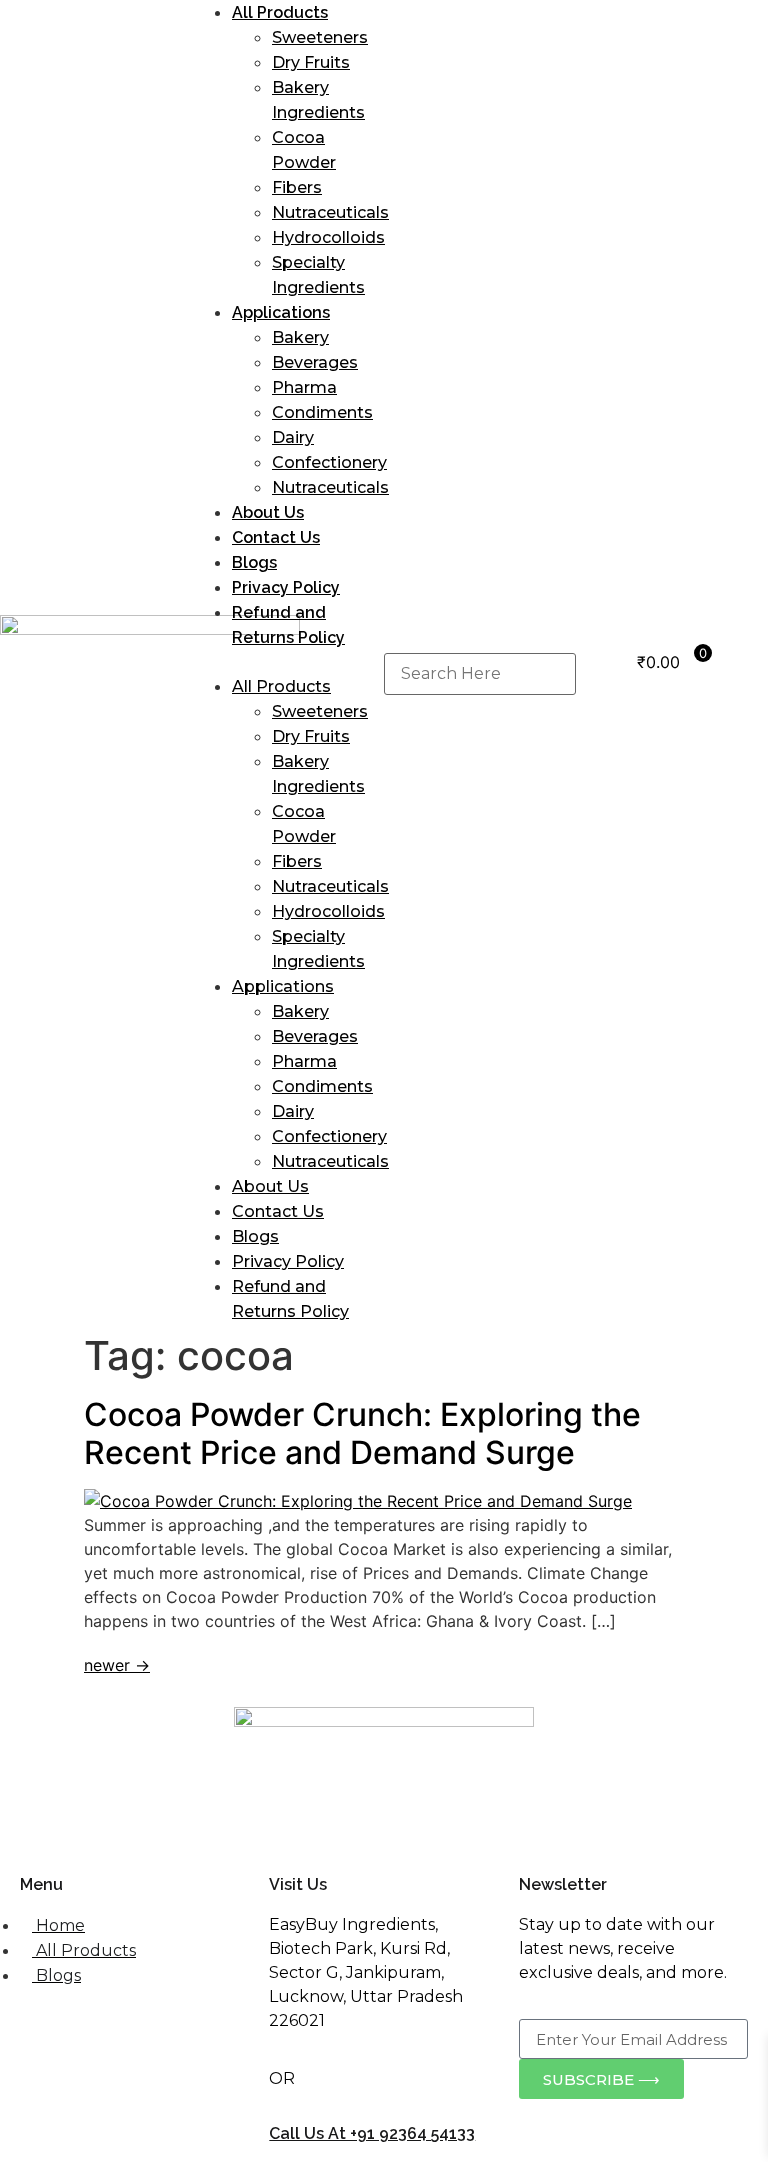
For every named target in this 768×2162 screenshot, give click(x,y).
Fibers (297, 187)
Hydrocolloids (328, 237)
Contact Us (276, 537)
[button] (288, 662)
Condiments (322, 412)
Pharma (304, 387)
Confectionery (329, 462)
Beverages (315, 362)
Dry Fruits (311, 62)
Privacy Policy (286, 587)
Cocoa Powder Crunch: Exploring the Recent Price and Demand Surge (362, 1433)
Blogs (254, 562)
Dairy (293, 437)
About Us (268, 512)
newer (117, 1665)
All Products (280, 12)
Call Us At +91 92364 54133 (372, 2133)
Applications (281, 312)
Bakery (300, 337)
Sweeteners (320, 37)
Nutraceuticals (330, 212)
